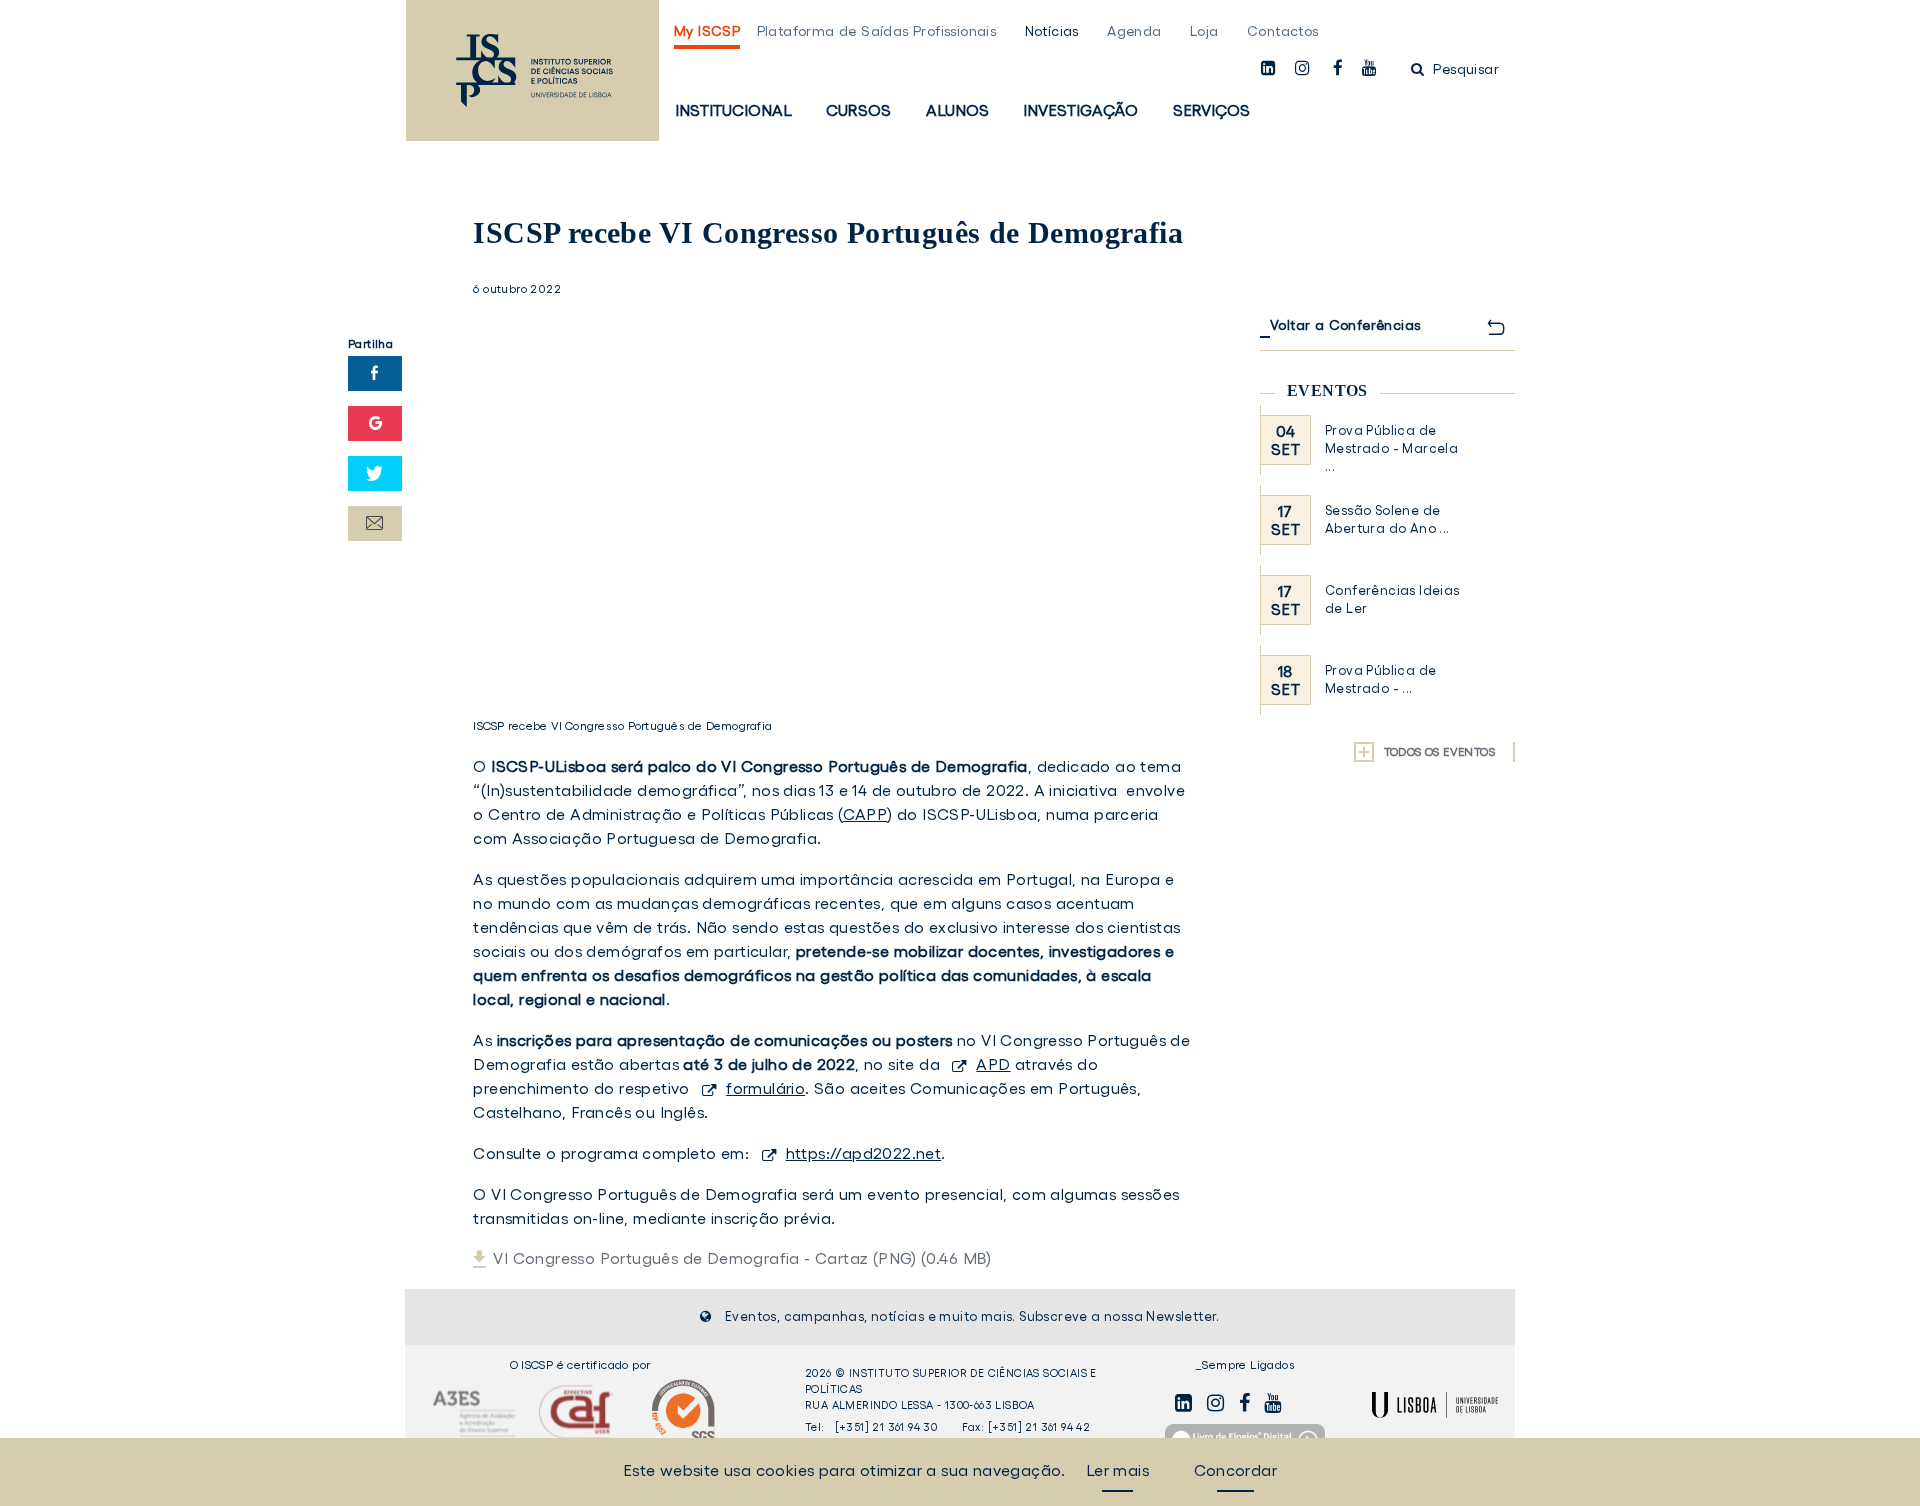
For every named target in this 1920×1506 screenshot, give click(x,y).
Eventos (1327, 390)
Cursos (858, 110)
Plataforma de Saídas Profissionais (877, 31)
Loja (1204, 31)
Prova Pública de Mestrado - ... (1380, 679)
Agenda (1134, 31)
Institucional (733, 110)
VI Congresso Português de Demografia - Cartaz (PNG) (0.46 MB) (742, 1258)
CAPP (865, 814)
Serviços (1211, 110)
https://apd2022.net (864, 1153)
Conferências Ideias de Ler (1392, 599)
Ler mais (1117, 1470)
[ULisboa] (1435, 1405)
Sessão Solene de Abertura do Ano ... (1387, 519)
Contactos (1283, 31)
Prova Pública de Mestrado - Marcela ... (1391, 448)
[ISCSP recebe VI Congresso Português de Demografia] (832, 501)
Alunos (957, 110)
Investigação (1080, 110)
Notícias (1052, 31)
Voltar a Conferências (1345, 325)
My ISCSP (707, 31)
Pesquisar (1464, 69)
